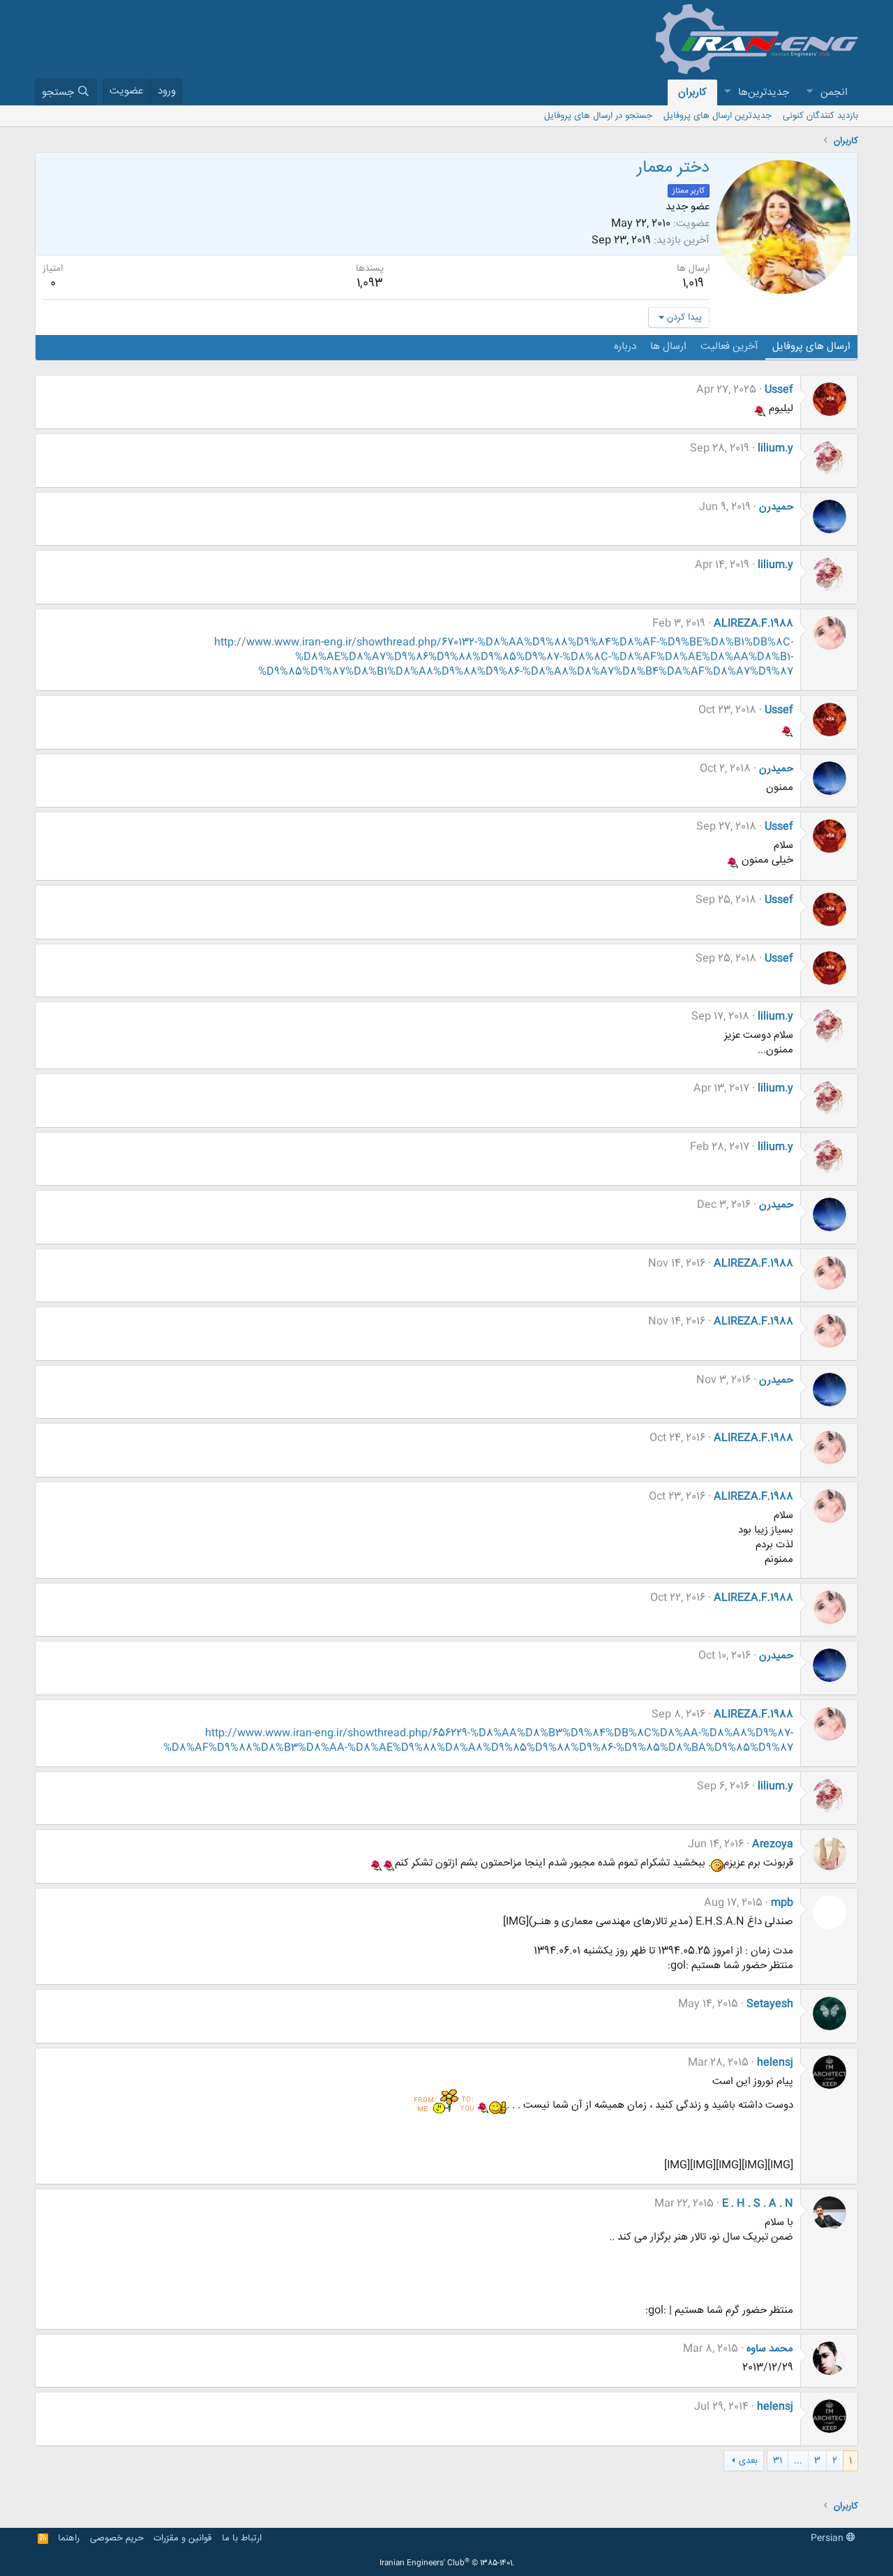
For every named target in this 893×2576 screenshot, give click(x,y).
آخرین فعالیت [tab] (729, 347)
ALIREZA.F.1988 (753, 624)
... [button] (798, 2461)
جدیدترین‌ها (764, 92)
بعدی (748, 2461)
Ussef (779, 390)
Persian (828, 2538)
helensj (775, 2063)
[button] (809, 92)
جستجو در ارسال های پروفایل (598, 116)
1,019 (693, 283)
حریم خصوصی (117, 2538)
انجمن (834, 92)
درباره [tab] (625, 347)
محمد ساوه (770, 2349)
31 (778, 2461)
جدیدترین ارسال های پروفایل (718, 116)
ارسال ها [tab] (668, 347)
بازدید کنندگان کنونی (820, 116)
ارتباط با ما (242, 2538)
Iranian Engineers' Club (447, 2563)
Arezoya (773, 1844)
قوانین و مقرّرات (182, 2538)
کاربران (692, 92)
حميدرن (776, 507)
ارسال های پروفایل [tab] (811, 347)
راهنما (69, 2538)
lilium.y (775, 448)
